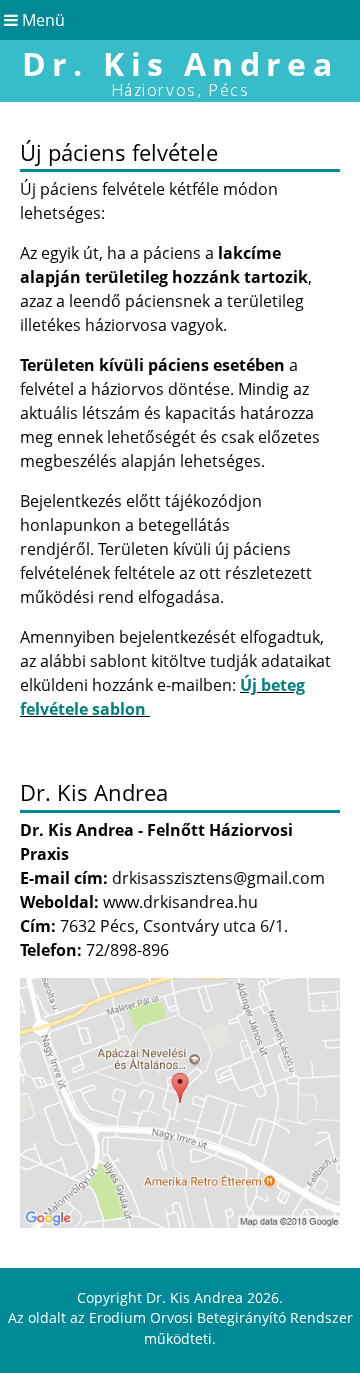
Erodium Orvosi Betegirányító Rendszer (221, 1317)
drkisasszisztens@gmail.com (218, 878)
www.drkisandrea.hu (180, 902)
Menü (41, 20)
